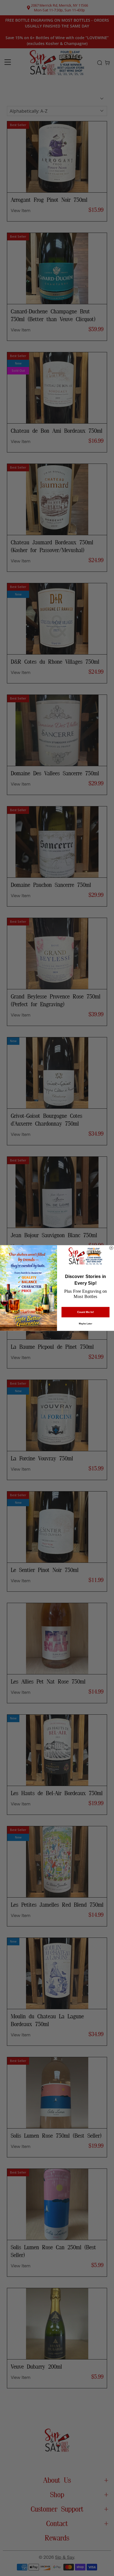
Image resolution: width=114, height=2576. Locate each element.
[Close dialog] (111, 1248)
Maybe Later (85, 1324)
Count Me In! (86, 1312)
